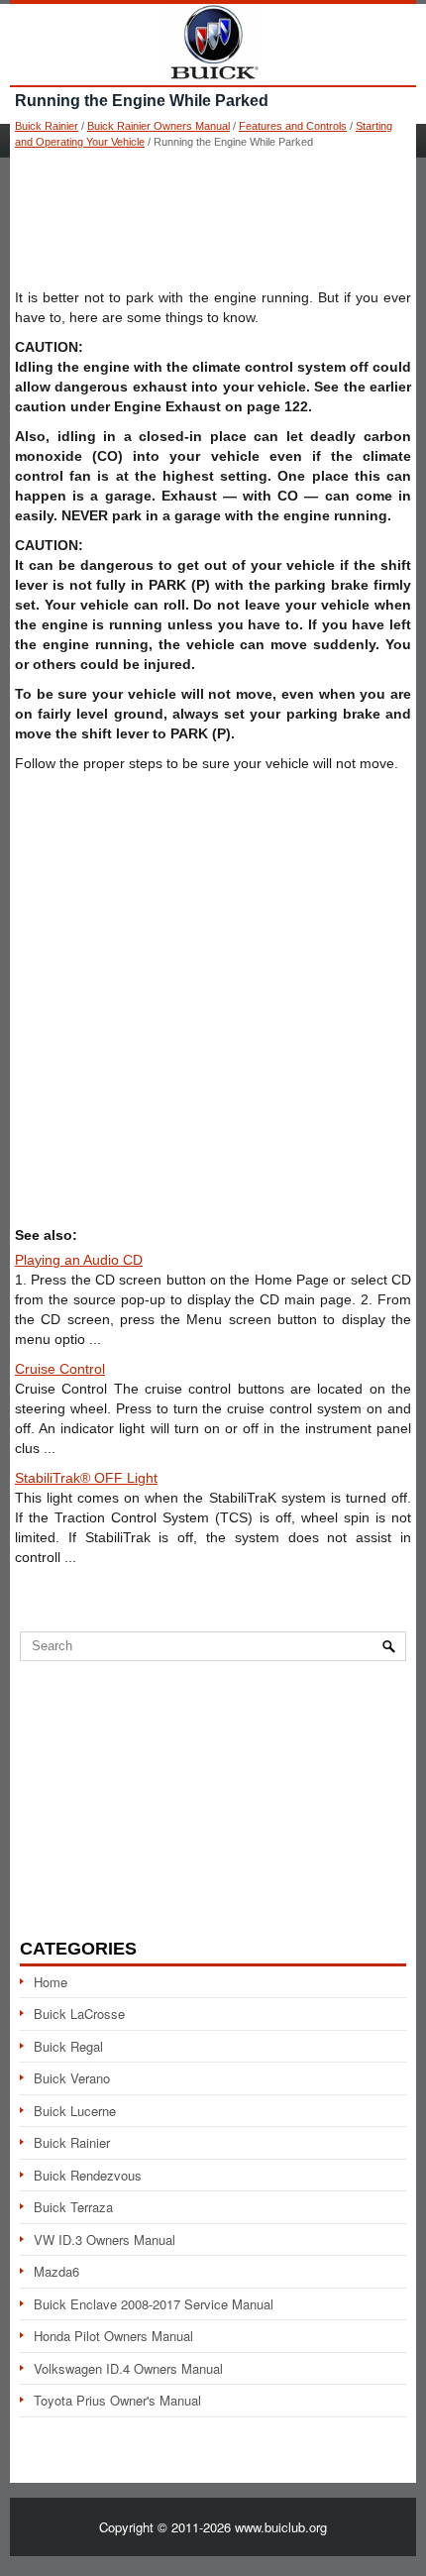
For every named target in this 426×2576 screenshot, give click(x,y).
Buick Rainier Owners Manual (159, 126)
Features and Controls (293, 126)
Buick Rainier (47, 126)
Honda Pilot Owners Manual (113, 2336)
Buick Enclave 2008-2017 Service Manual (154, 2304)
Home (51, 1982)
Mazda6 (56, 2271)
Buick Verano (72, 2078)
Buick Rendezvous (88, 2175)
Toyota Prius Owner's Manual (117, 2400)
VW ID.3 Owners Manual (105, 2240)
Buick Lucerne (75, 2111)
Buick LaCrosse (79, 2014)
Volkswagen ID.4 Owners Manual (128, 2368)
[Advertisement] (213, 218)
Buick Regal (68, 2046)
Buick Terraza (73, 2207)
